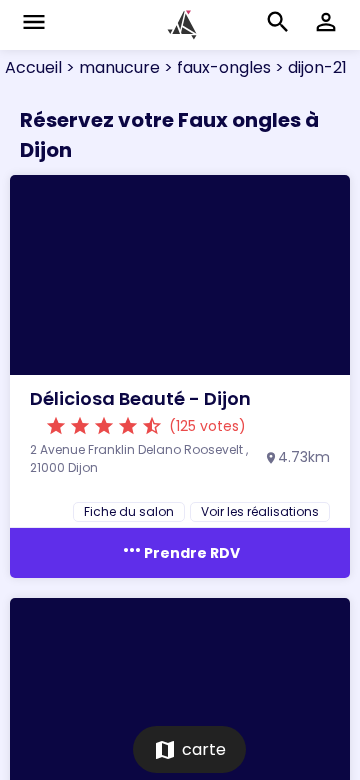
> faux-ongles (215, 67)
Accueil (33, 67)
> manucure (111, 67)
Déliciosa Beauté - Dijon (140, 398)
